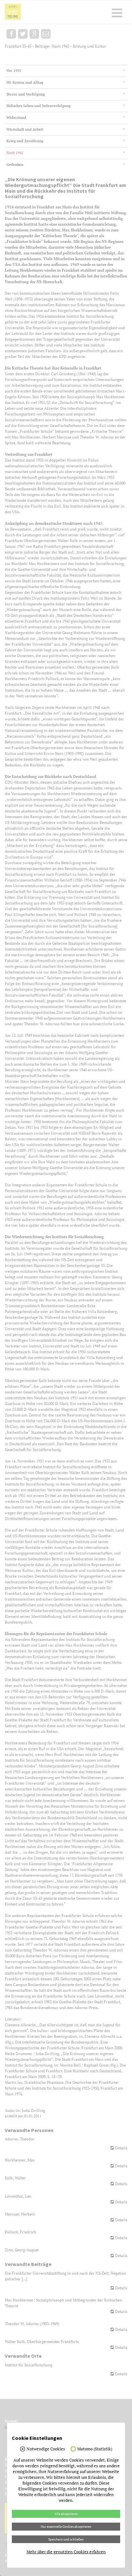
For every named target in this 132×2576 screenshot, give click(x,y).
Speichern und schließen (66, 2539)
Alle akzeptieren (66, 2514)
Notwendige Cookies (46, 2449)
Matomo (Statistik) (95, 2449)
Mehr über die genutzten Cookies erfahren (66, 2552)
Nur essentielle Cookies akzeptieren (66, 2526)
